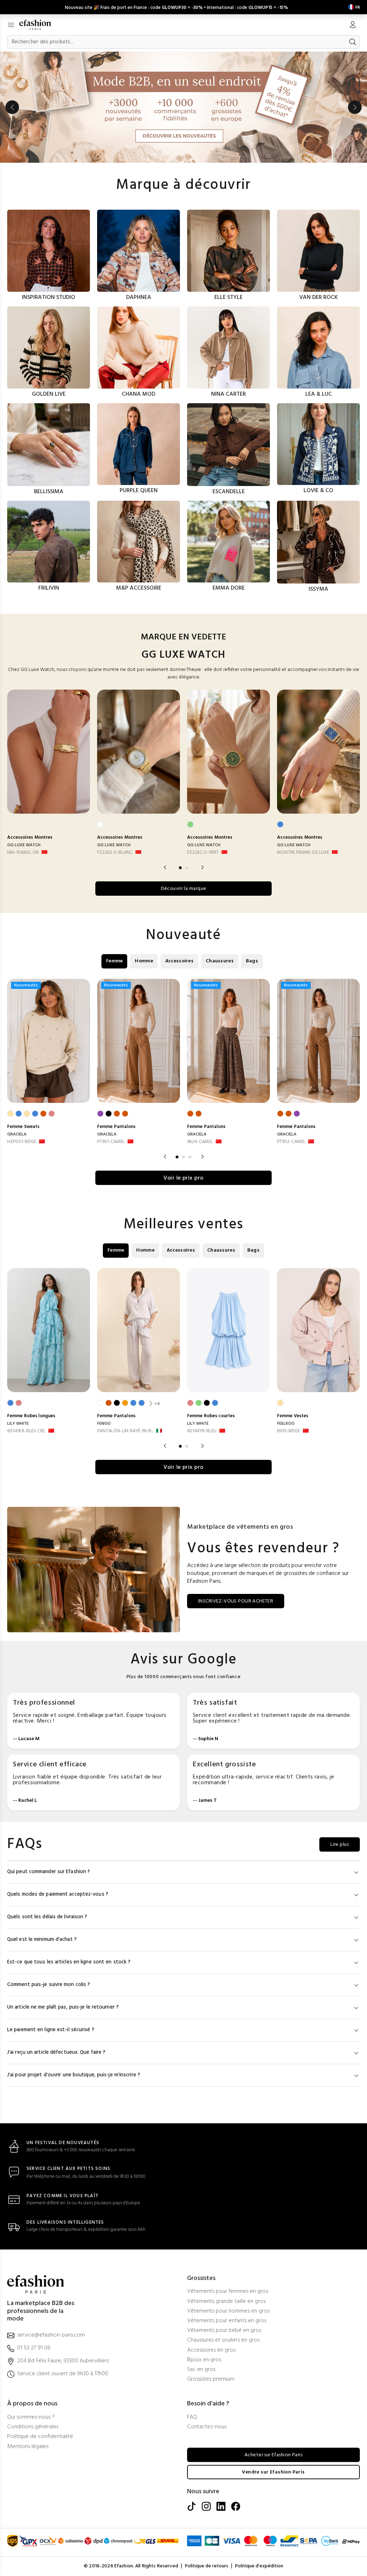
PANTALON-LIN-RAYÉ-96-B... (125, 1431)
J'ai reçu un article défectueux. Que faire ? (56, 2053)
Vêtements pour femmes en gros (228, 2292)
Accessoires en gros (211, 2350)
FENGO (104, 1424)
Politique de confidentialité (40, 2437)
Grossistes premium (211, 2379)
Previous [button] (12, 107)
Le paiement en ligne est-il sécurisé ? (51, 2030)
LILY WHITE (18, 1424)
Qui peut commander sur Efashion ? (49, 1872)
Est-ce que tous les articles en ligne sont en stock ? (69, 1962)
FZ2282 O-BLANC (115, 853)
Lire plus (340, 1845)
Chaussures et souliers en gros (223, 2340)
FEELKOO (286, 1424)
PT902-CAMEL (291, 1142)
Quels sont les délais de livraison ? (47, 1917)
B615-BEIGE (289, 1431)
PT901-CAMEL (111, 1142)
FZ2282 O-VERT (203, 853)
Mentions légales (28, 2447)
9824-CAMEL (200, 1142)
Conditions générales (33, 2427)
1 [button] (180, 868)
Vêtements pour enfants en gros (227, 2321)
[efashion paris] (39, 25)
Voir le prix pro (183, 1178)
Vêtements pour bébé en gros (224, 2331)
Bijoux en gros (204, 2360)
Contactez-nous (207, 2427)
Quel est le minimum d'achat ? (42, 1940)
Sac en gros (201, 2370)
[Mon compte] (353, 25)
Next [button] (355, 107)
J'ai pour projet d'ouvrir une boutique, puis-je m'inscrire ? (74, 2075)
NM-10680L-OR (23, 853)
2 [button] (187, 868)
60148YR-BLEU (202, 1431)
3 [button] (190, 1157)
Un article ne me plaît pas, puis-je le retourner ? (63, 2007)
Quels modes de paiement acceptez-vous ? (58, 1894)
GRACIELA (17, 1134)
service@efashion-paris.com (51, 2335)
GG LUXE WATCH (24, 845)
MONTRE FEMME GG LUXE (303, 853)
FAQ (192, 2417)
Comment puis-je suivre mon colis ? (49, 1985)
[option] (183, 107)
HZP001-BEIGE (22, 1142)
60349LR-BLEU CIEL (26, 1431)
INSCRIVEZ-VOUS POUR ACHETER (236, 1601)
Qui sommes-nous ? (31, 2417)
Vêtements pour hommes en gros (228, 2311)
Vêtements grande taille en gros (226, 2302)
